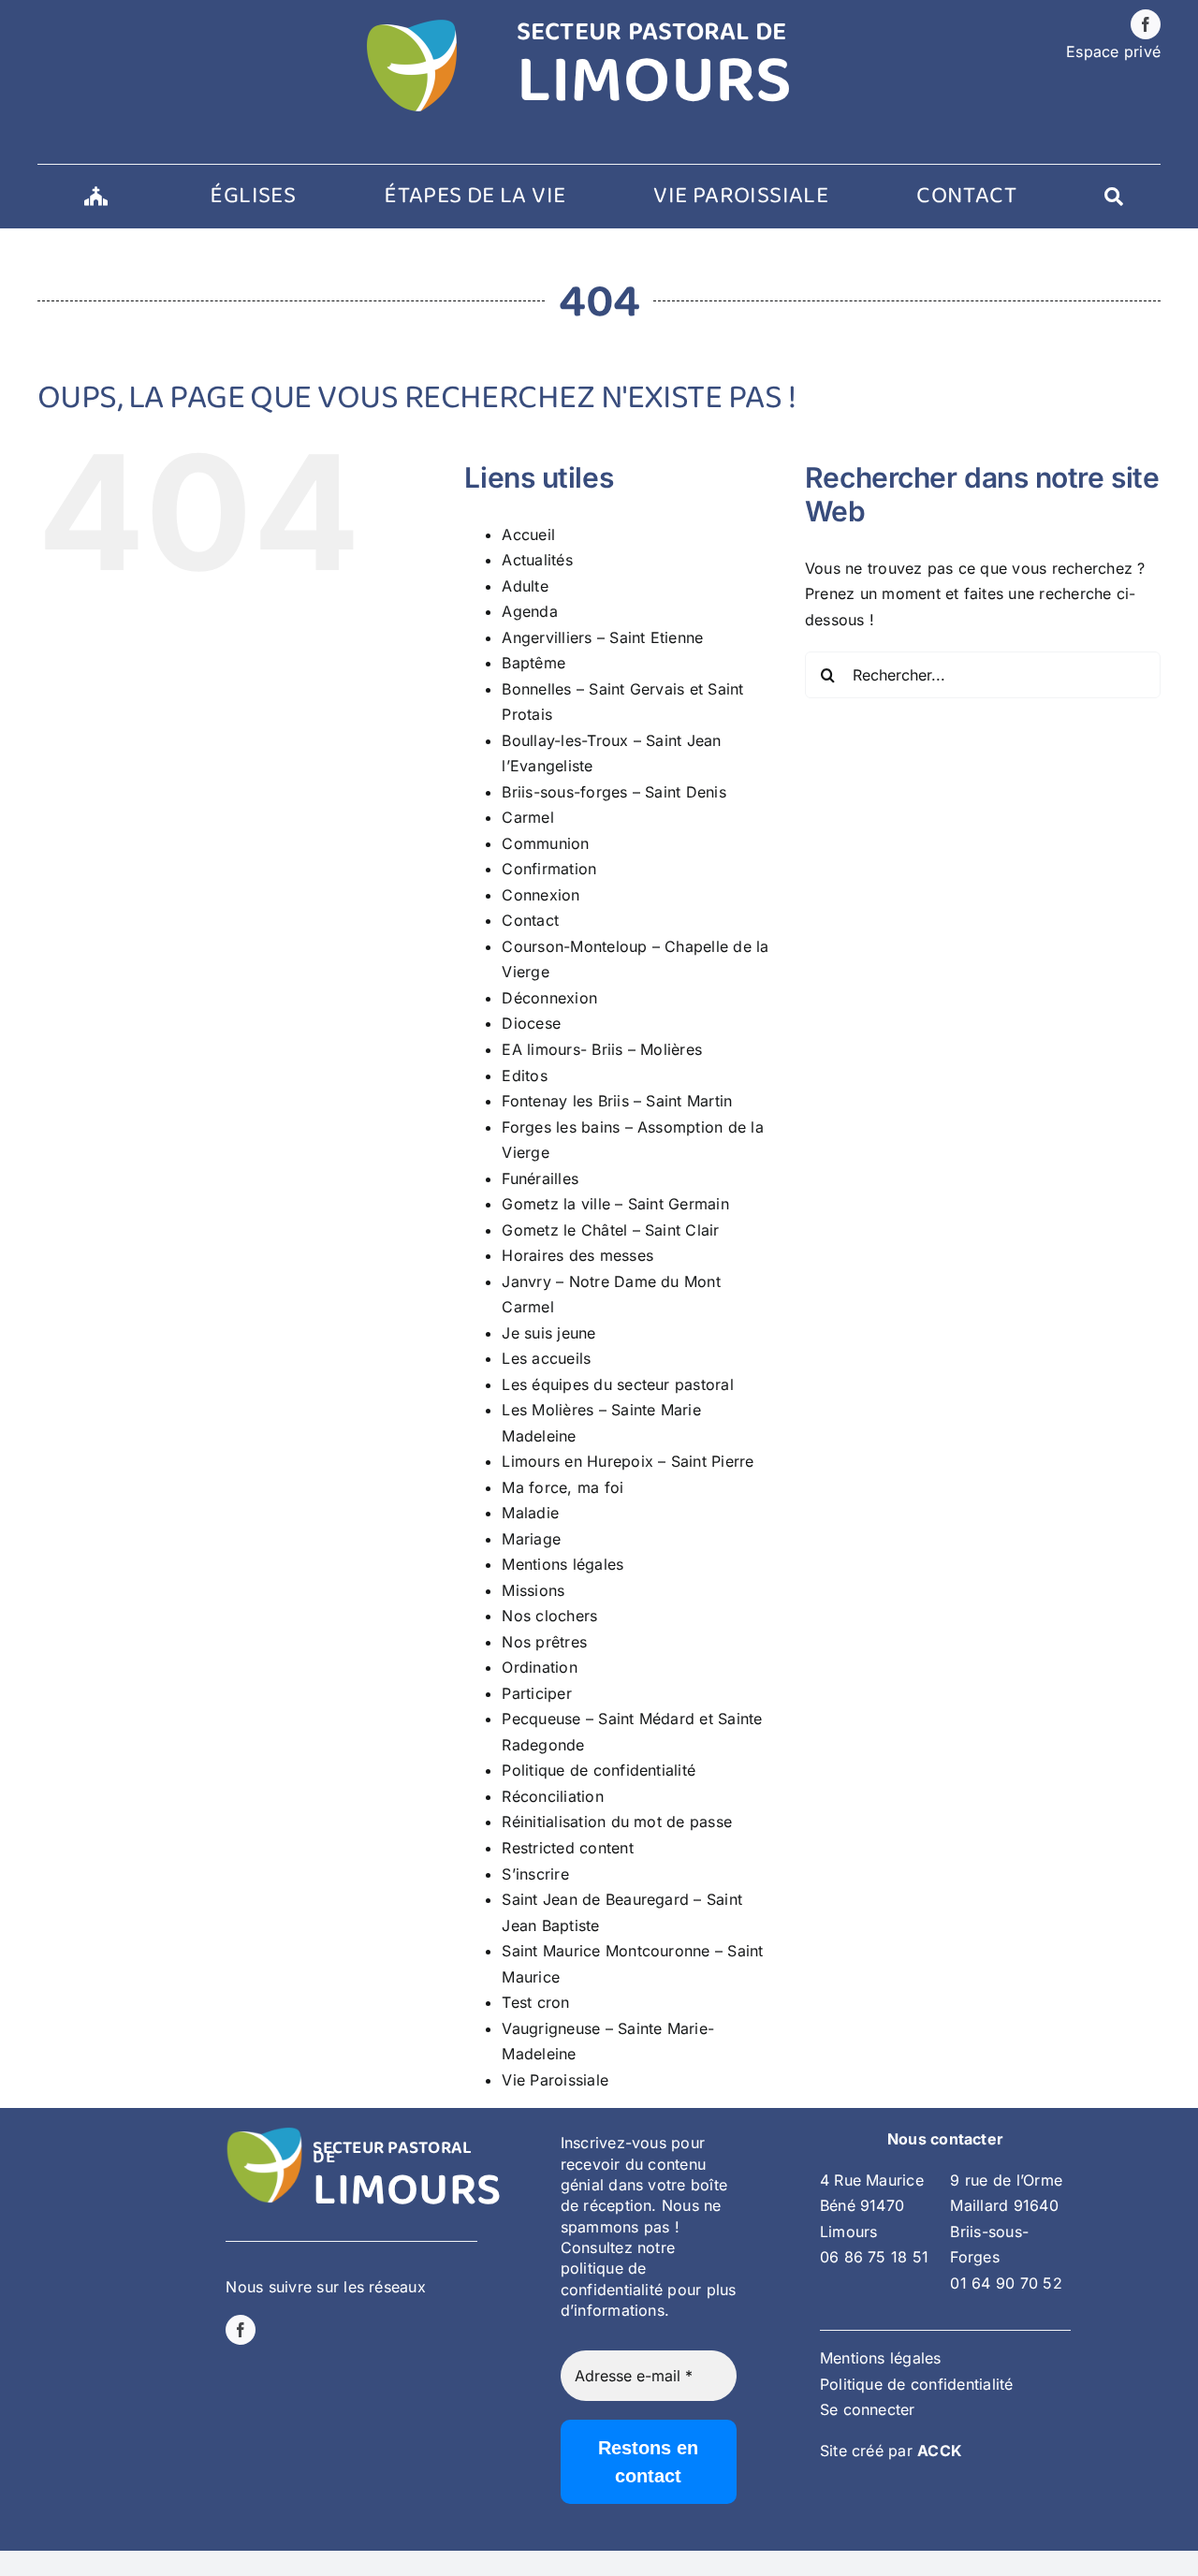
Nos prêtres (544, 1642)
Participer (536, 1693)
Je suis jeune (548, 1333)
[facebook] (1146, 24)
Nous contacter (945, 2139)
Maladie (530, 1513)
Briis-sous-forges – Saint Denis (614, 792)
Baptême (533, 663)
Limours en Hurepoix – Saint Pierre (628, 1461)
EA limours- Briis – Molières (602, 1049)
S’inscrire (535, 1874)
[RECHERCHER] (1114, 197)
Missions (533, 1590)
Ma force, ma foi (562, 1487)
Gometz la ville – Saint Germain (615, 1204)
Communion (545, 843)
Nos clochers (549, 1616)
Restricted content (567, 1848)
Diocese (531, 1023)
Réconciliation (552, 1796)
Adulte (525, 586)
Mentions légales (562, 1564)
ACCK (940, 2451)
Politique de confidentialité (599, 1770)
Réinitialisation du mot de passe (617, 1822)
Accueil (528, 534)
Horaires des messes (577, 1255)
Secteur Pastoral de (392, 2153)
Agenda (529, 611)
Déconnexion (549, 998)
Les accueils (546, 1358)
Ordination (539, 1667)
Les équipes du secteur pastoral (617, 1384)
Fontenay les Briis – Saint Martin (617, 1101)
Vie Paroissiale (555, 2080)
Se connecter (868, 2409)
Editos (524, 1076)
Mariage (531, 1539)
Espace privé (1113, 51)
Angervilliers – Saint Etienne (602, 637)
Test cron (535, 2002)
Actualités (537, 560)
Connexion (541, 895)
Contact (530, 920)
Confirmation (549, 869)
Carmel (527, 817)
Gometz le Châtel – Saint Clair (610, 1230)
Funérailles (540, 1178)
